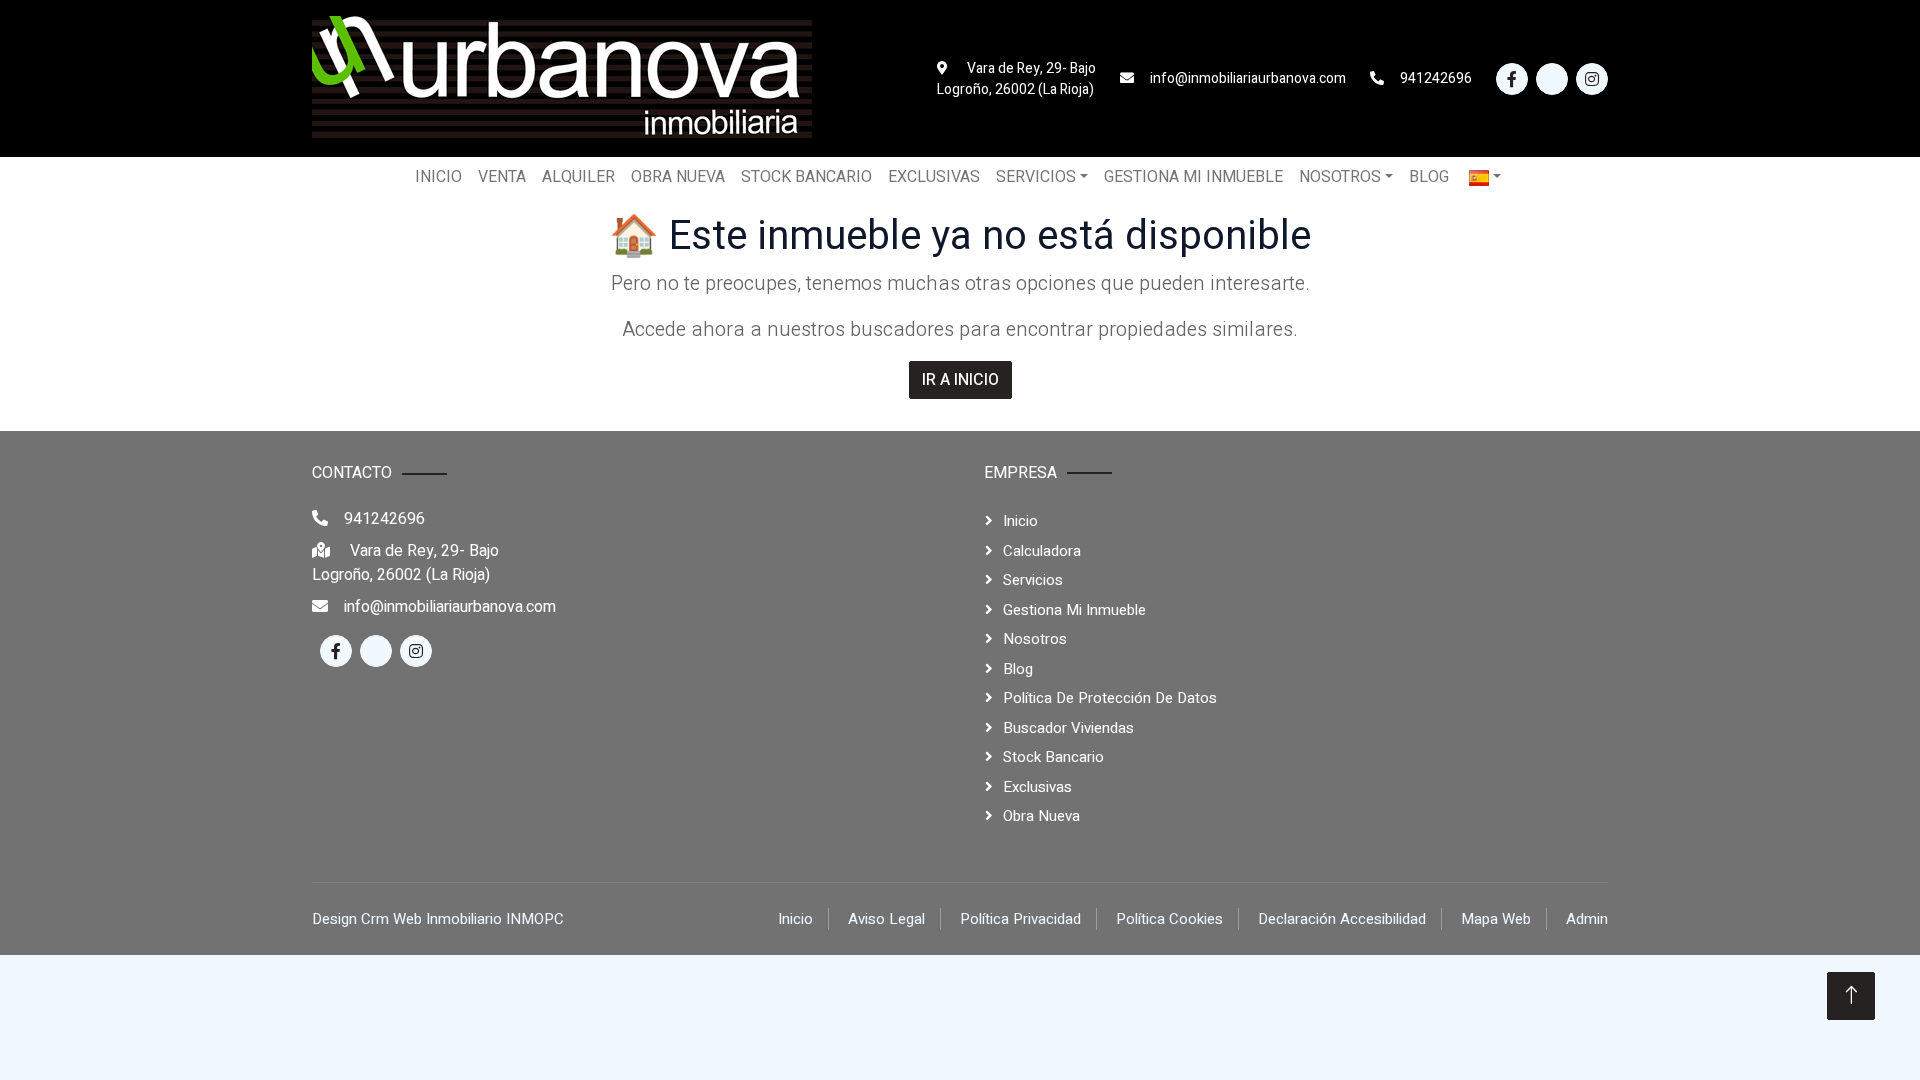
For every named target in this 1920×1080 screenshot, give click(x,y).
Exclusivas (1037, 787)
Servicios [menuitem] (1036, 177)
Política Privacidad (1020, 919)
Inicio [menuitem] (438, 177)
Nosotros (1035, 639)
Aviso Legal (886, 919)
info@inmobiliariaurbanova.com (450, 607)
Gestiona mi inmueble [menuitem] (1193, 177)
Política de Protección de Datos (1110, 698)
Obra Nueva (1041, 816)
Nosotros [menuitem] (1340, 177)
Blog (1018, 669)
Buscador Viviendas (1068, 728)
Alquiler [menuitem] (578, 177)
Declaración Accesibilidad (1342, 919)
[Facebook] (1512, 79)
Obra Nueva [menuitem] (678, 177)
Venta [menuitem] (502, 177)
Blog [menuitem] (1429, 177)
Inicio (1020, 521)
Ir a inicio (960, 380)
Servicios (1033, 580)
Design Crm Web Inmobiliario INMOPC (438, 919)
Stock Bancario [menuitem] (806, 177)
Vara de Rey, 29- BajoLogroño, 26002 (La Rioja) (405, 563)
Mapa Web (1496, 919)
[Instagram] (1592, 79)
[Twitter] (1552, 79)
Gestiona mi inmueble (1074, 610)
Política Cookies (1169, 919)
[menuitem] (1485, 177)
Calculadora (1042, 551)
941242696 (384, 519)
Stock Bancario (1053, 757)
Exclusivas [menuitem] (934, 177)
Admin (1587, 919)
